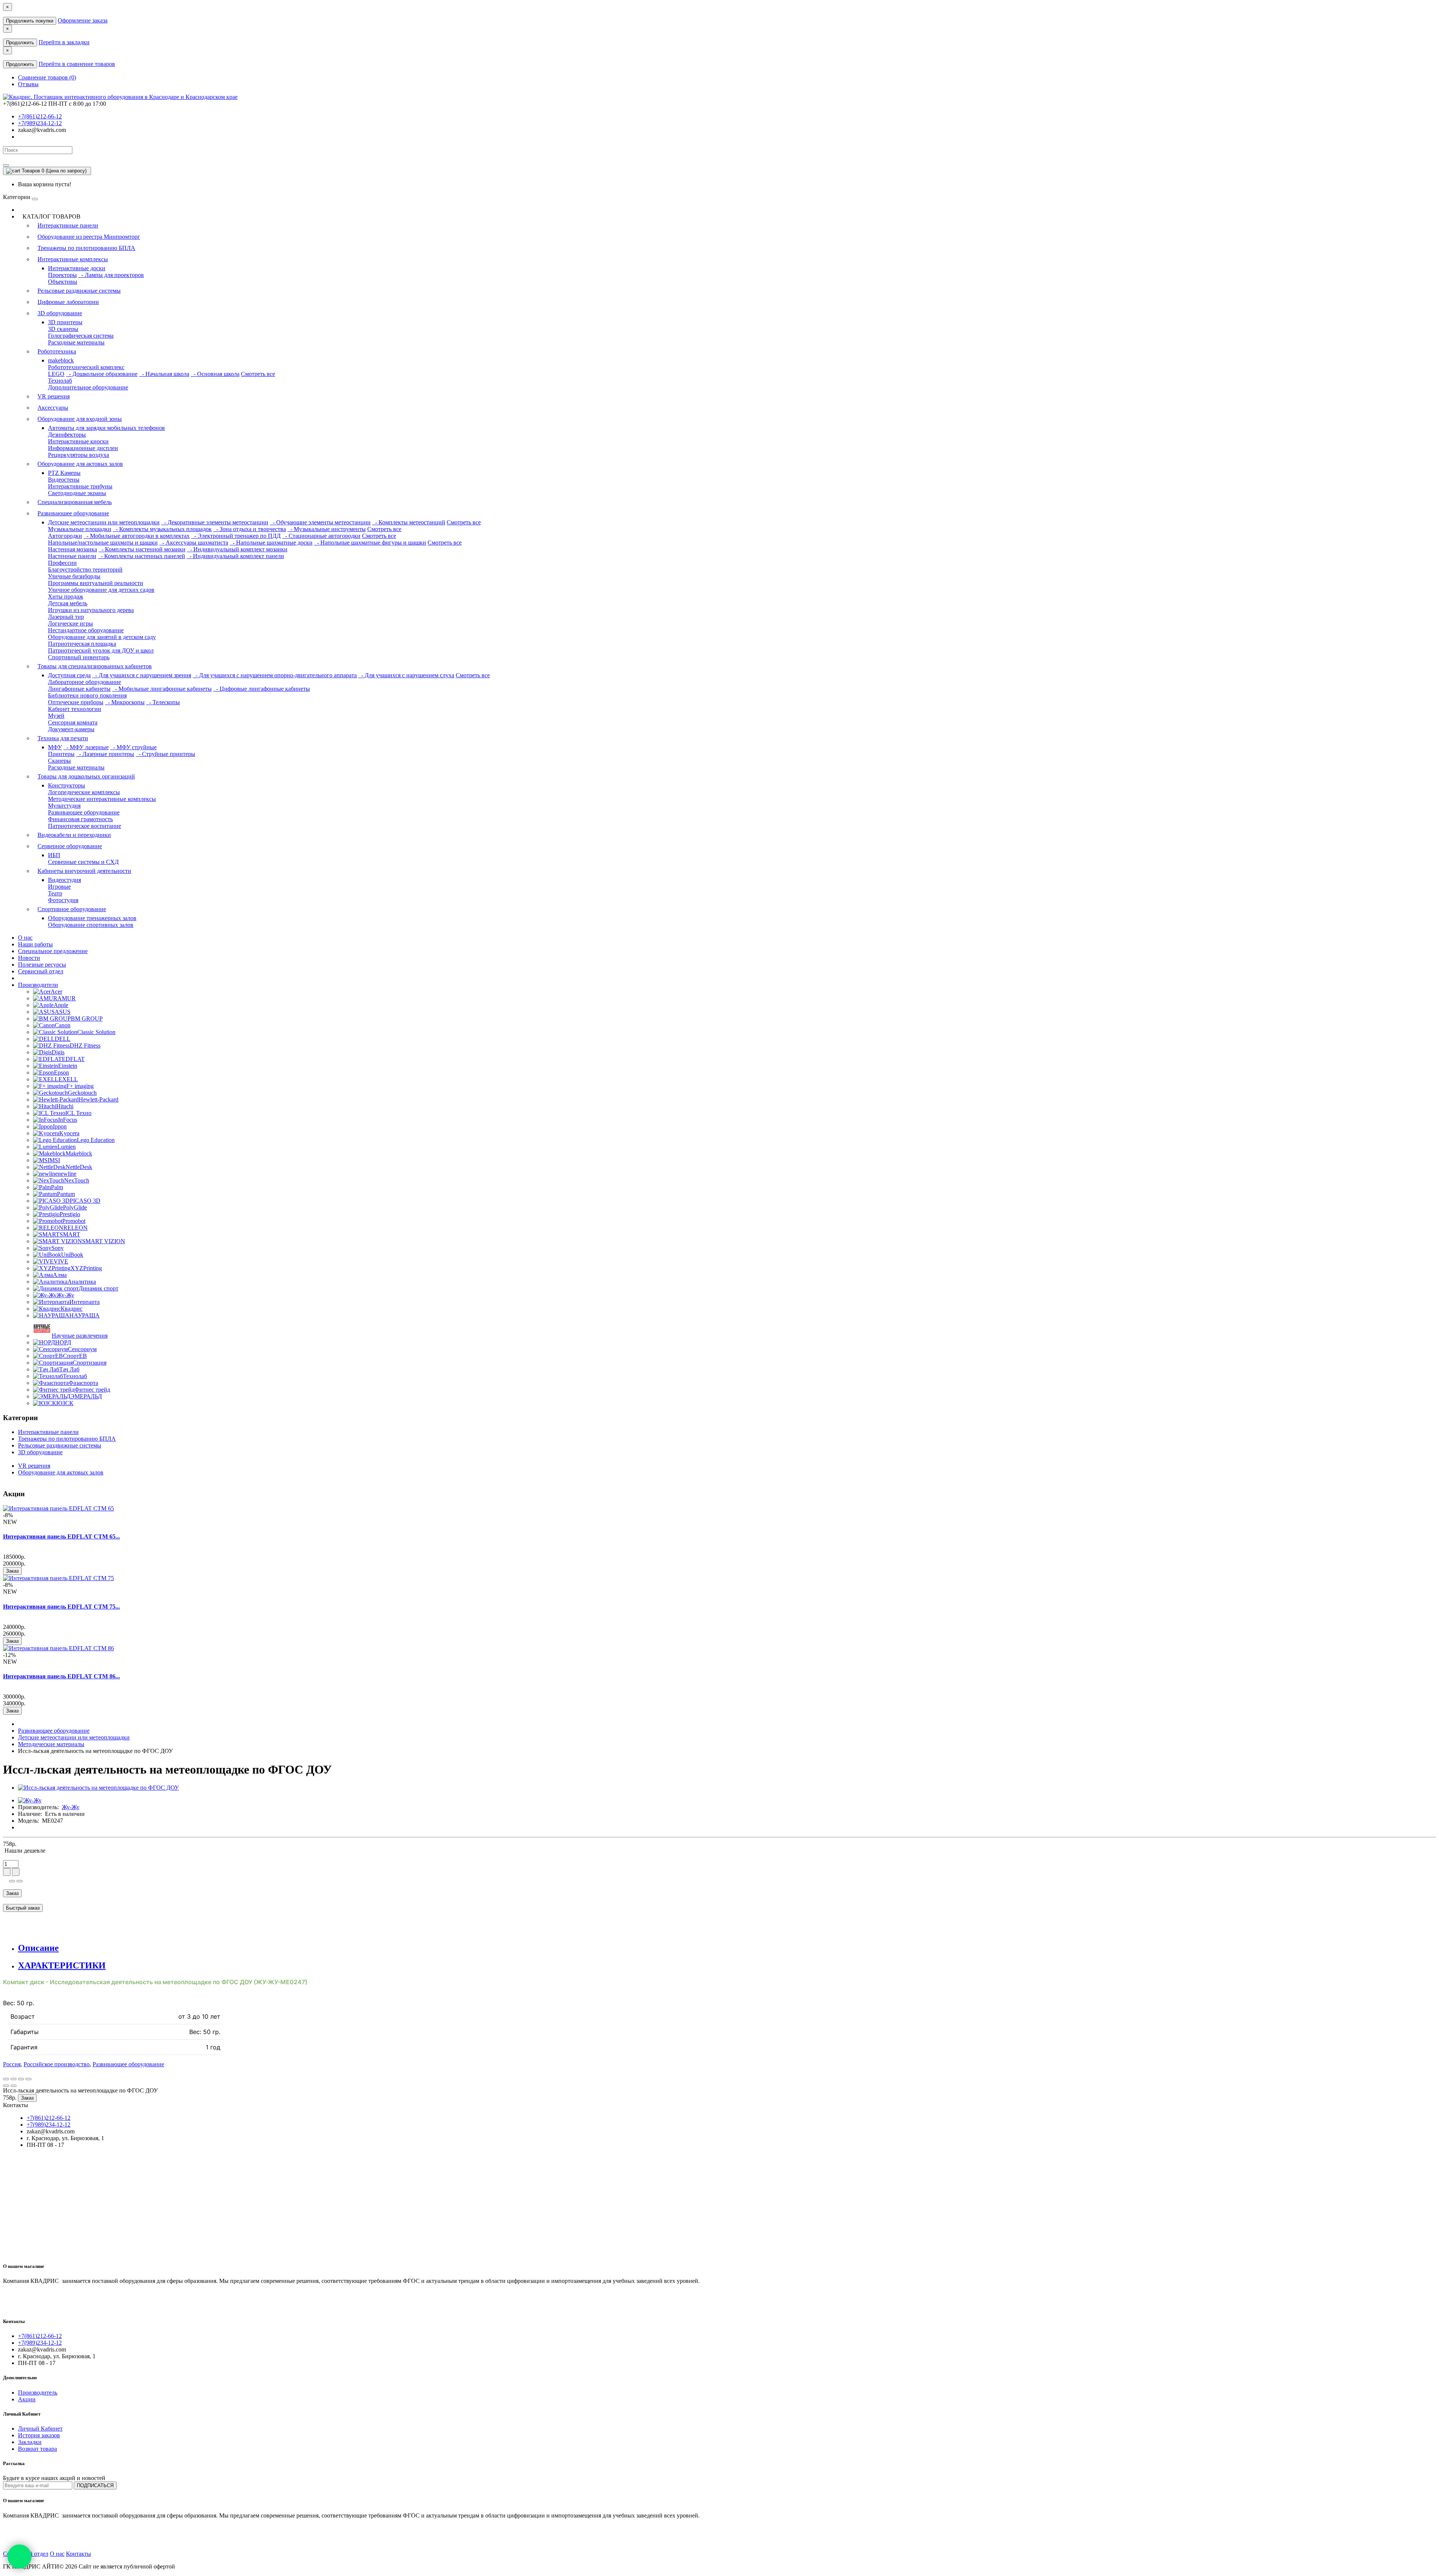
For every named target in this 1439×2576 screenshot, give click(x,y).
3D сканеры (63, 329)
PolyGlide (75, 1207)
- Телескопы (163, 702)
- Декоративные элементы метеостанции (215, 522)
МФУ (55, 747)
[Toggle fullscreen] (21, 2079)
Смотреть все (258, 374)
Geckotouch (82, 1093)
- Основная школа (215, 374)
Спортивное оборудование (72, 909)
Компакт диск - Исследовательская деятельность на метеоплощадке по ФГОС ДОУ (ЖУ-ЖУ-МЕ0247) (155, 1982)
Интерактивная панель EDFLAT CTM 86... (61, 1676)
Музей (56, 716)
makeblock (61, 360)
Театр (55, 893)
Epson (61, 1072)
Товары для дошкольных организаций (86, 776)
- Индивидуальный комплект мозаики (237, 549)
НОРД (63, 1342)
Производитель (38, 2393)
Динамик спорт (99, 1288)
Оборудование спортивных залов (91, 925)
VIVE (61, 1261)
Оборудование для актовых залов (80, 464)
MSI (55, 1160)
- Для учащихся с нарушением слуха (406, 675)
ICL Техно (78, 1113)
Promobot (74, 1221)
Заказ (12, 1571)
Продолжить (20, 43)
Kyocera (69, 1133)
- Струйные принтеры (165, 754)
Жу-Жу (65, 1295)
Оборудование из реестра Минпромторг (89, 237)
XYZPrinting (86, 1268)
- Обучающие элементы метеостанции (320, 522)
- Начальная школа (164, 374)
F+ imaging (80, 1086)
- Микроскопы (125, 702)
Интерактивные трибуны (80, 486)
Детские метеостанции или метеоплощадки (104, 522)
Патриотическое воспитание (85, 826)
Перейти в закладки (64, 42)
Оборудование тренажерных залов (92, 918)
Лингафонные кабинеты (79, 689)
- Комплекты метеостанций (409, 522)
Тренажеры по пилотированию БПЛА (86, 248)
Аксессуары (53, 408)
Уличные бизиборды (74, 576)
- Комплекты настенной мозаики (142, 549)
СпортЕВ (75, 1356)
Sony (58, 1248)
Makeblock (79, 1153)
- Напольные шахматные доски (271, 543)
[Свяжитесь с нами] (19, 2557)
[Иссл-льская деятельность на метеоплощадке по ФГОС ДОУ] (98, 1788)
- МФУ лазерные (86, 747)
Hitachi (65, 1106)
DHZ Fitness (85, 1046)
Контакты (79, 2554)
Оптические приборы (76, 702)
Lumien (67, 1147)
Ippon (60, 1126)
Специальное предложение (53, 951)
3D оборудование (60, 313)
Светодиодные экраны (77, 493)
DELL (63, 1039)
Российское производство (57, 2064)
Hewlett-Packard (99, 1099)
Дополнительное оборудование (88, 387)
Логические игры (70, 623)
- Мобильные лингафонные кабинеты (162, 689)
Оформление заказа (83, 20)
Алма (60, 1275)
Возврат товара (37, 2449)
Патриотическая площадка (82, 644)
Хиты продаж (66, 596)
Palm (57, 1187)
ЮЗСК (65, 1403)
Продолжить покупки (30, 21)
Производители (38, 985)
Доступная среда (69, 675)
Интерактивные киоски (78, 441)
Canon (63, 1025)
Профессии (62, 563)
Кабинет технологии (75, 709)
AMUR (67, 998)
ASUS (63, 1012)
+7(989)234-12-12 (40, 123)
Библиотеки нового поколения (87, 695)
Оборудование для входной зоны (80, 419)
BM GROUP (87, 1019)
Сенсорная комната (73, 722)
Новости (29, 958)
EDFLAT (73, 1059)
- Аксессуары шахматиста (194, 543)
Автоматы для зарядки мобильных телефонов (106, 428)
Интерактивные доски (77, 268)
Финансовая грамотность (80, 819)
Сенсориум (82, 1349)
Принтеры (61, 754)
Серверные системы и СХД (83, 862)
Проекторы (62, 275)
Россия (12, 2064)
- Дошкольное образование (102, 374)
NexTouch (77, 1180)
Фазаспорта (83, 1383)
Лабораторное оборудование (85, 682)
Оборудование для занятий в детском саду (102, 637)
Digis (58, 1052)
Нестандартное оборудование (86, 630)
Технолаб (60, 381)
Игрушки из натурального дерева (91, 610)
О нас (25, 938)
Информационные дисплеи (83, 448)
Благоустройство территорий (85, 570)
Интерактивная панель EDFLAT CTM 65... (61, 1536)
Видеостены (64, 480)
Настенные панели (72, 556)
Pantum (66, 1194)
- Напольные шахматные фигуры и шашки (370, 543)
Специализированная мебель (75, 502)
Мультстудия (64, 806)
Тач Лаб (69, 1369)
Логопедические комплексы (84, 792)
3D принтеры (65, 322)
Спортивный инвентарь (79, 657)
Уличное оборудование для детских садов (101, 590)
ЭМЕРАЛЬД (86, 1396)
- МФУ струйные (133, 747)
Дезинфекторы (67, 435)
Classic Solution (96, 1032)
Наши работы (35, 944)
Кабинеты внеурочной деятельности (84, 871)
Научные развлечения (80, 1336)
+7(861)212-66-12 (40, 116)
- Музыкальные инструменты (327, 529)
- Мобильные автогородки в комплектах (137, 536)
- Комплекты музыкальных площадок (162, 529)
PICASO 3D (85, 1201)
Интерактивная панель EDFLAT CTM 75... (61, 1607)
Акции (27, 2399)
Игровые (59, 887)
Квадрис (72, 1309)
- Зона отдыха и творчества (250, 529)
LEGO (56, 374)
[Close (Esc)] (6, 2079)
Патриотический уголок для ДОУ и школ (101, 650)
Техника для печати (63, 738)
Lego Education (96, 1140)
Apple (61, 1005)
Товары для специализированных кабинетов (95, 666)
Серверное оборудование (70, 846)
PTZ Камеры (64, 473)
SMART (70, 1234)
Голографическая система (81, 336)
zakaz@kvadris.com (42, 130)
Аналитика (82, 1282)
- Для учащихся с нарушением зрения (142, 675)
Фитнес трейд (92, 1390)
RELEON (76, 1228)
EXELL (68, 1079)
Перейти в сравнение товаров (77, 64)
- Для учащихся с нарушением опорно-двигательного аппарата (275, 675)
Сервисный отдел (41, 971)
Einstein (68, 1066)
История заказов (39, 2435)
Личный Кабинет (40, 2429)
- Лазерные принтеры (105, 754)
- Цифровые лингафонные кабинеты (262, 689)
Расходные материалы (76, 342)
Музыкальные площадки (80, 529)
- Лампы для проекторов (111, 275)
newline (67, 1174)
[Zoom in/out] (28, 2079)
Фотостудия (63, 900)
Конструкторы (67, 785)
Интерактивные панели (68, 225)
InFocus (68, 1120)
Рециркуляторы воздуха (79, 455)
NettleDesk (79, 1167)
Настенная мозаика (73, 549)
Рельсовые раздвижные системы (79, 291)
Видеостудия (64, 880)
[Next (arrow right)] (13, 2086)
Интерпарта (85, 1302)
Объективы (63, 282)
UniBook (72, 1255)
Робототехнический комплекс (86, 367)
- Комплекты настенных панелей (141, 556)
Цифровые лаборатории (68, 302)
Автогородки (65, 536)
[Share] (13, 2079)
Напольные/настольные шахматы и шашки (103, 543)
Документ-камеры (71, 729)
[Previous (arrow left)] (6, 2086)
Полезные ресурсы (42, 965)
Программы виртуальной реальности (96, 583)
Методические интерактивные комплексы (102, 799)
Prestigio (70, 1214)
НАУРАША (85, 1315)
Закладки (30, 2442)
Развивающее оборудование (73, 513)
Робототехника (57, 351)
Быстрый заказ (23, 1908)
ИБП (54, 855)
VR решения (54, 396)
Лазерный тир (66, 617)
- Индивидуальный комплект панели (235, 556)
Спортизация (90, 1363)
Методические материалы (51, 1744)
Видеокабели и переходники (74, 835)
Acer (56, 992)
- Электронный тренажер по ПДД (236, 536)
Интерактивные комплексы (73, 259)
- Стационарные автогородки (321, 536)
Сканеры (59, 761)
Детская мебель (68, 603)
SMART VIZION (104, 1241)
